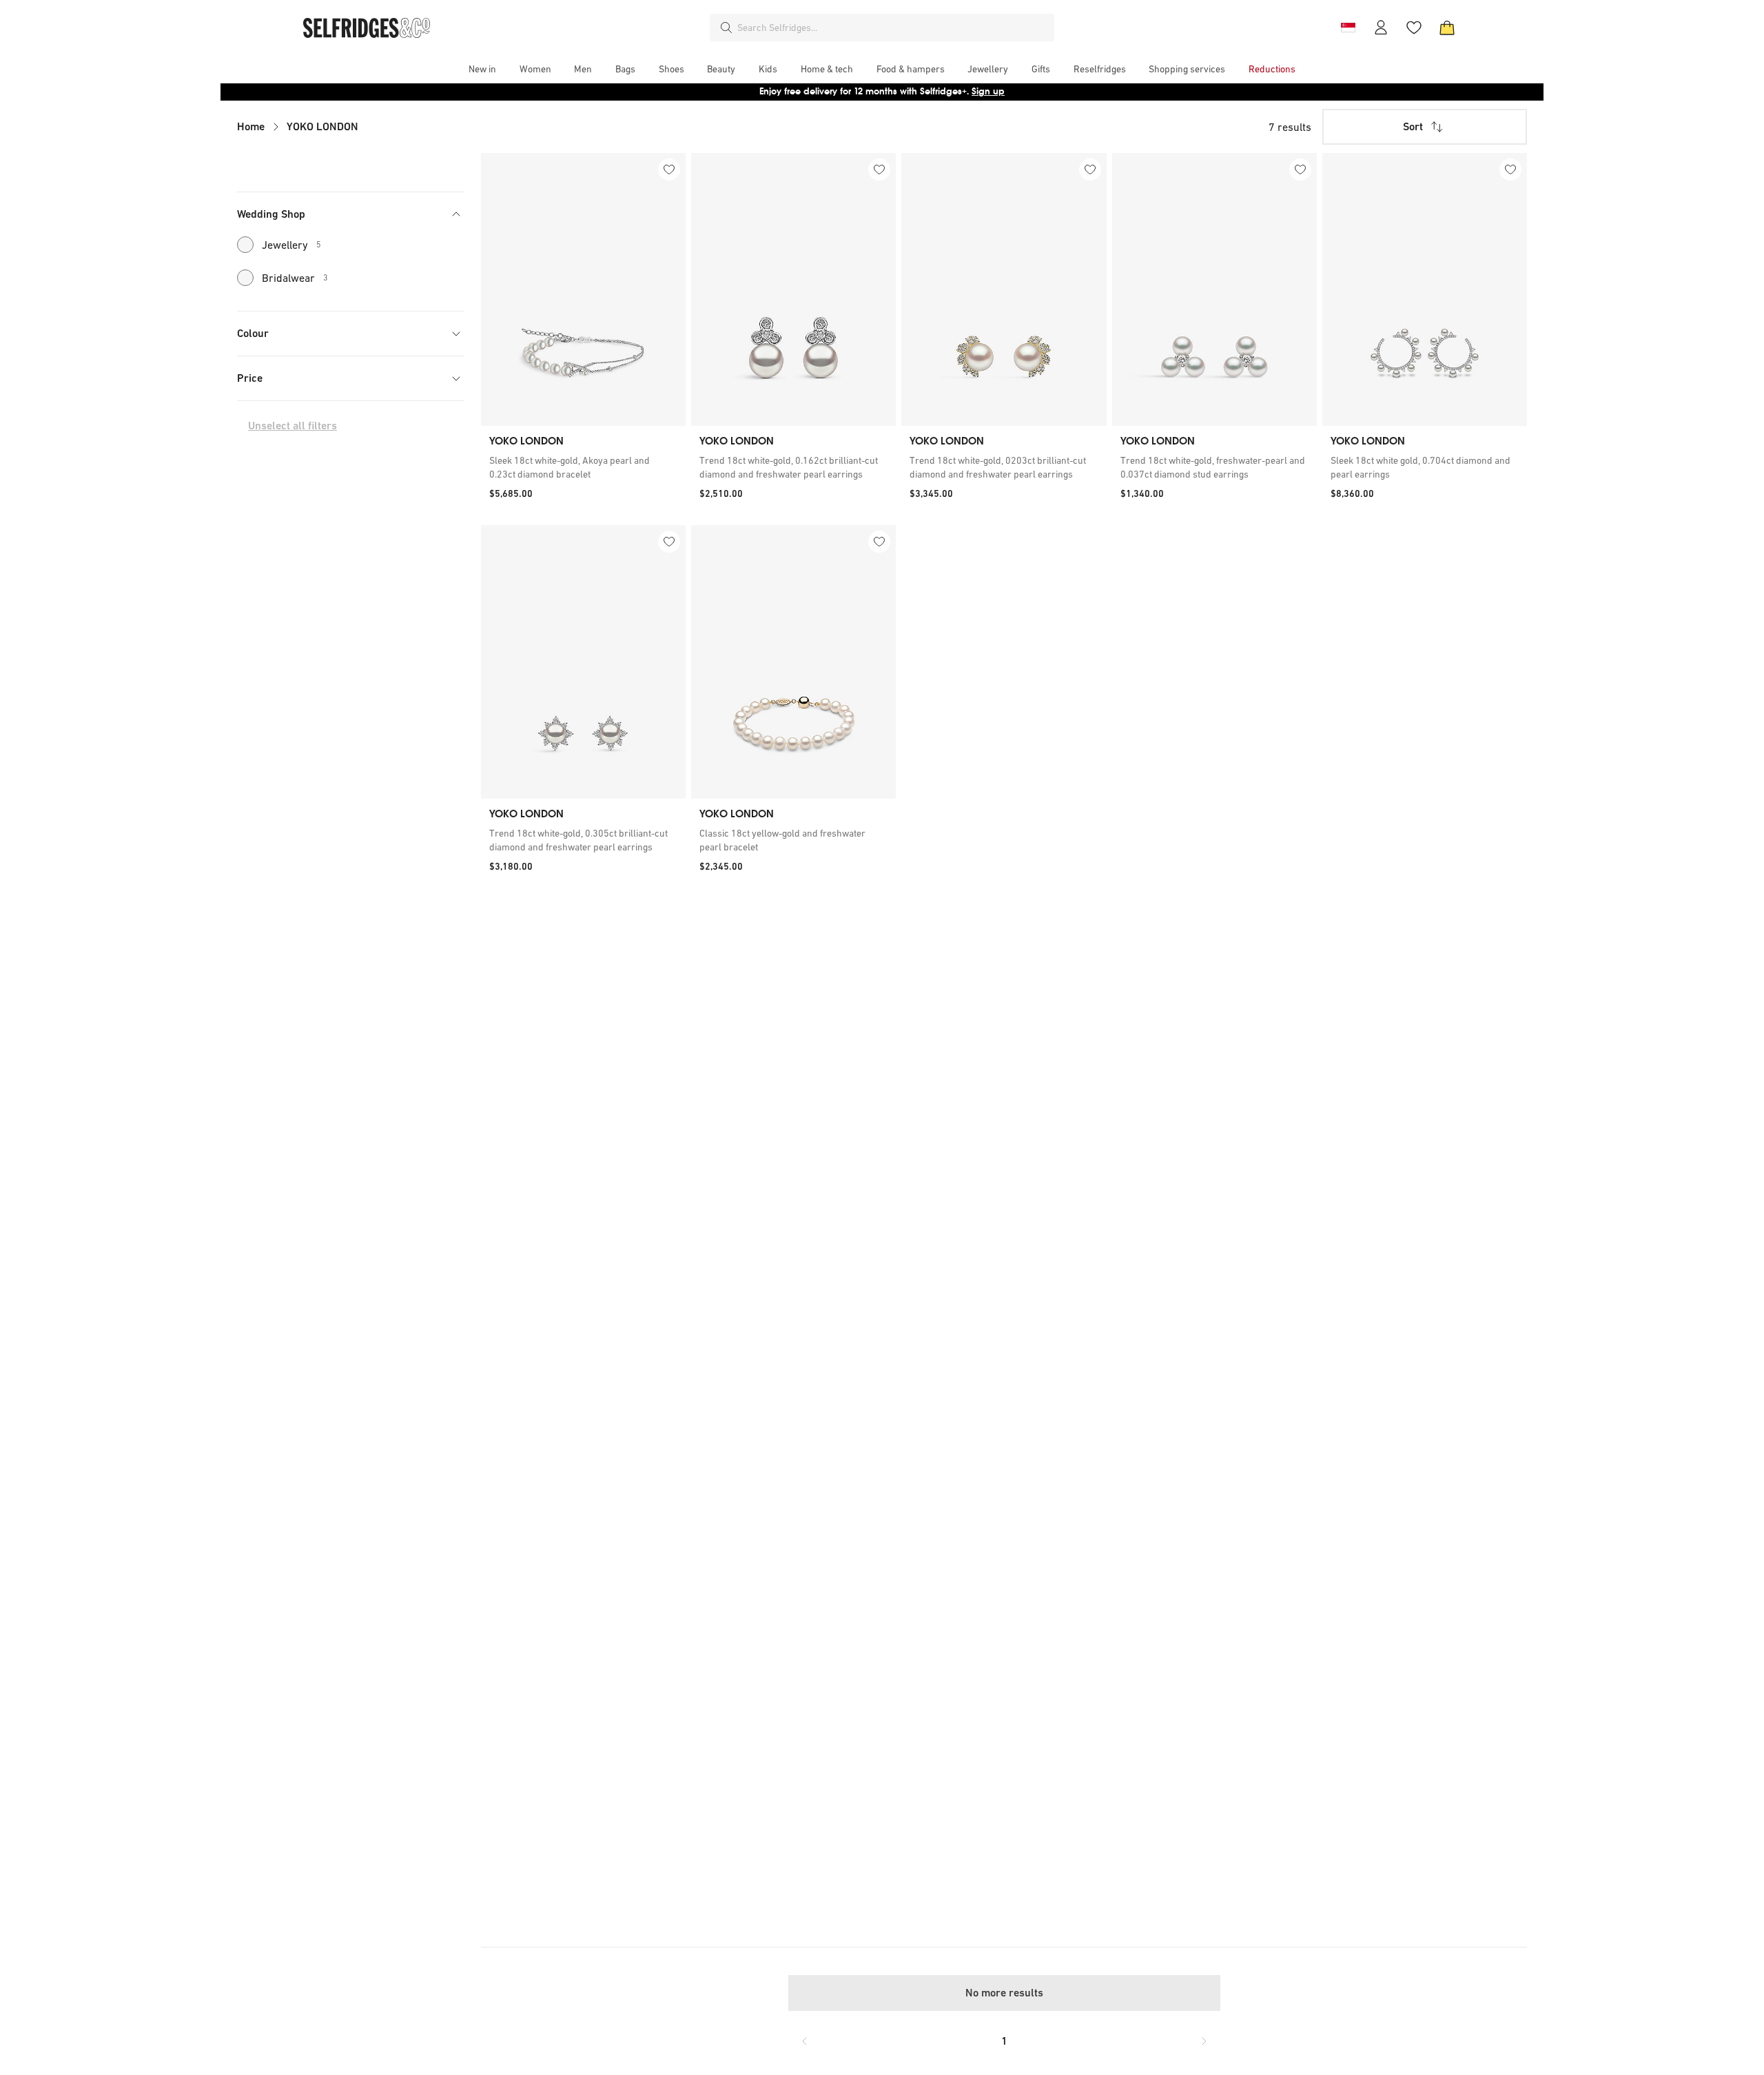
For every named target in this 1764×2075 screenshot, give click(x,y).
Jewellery (291, 245)
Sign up (988, 91)
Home (251, 126)
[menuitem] (482, 69)
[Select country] (1348, 28)
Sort (1413, 126)
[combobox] (893, 28)
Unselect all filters (293, 426)
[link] (583, 467)
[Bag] (1447, 28)
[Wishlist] (1414, 28)
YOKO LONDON (322, 126)
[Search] (726, 28)
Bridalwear (295, 278)
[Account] (1381, 28)
